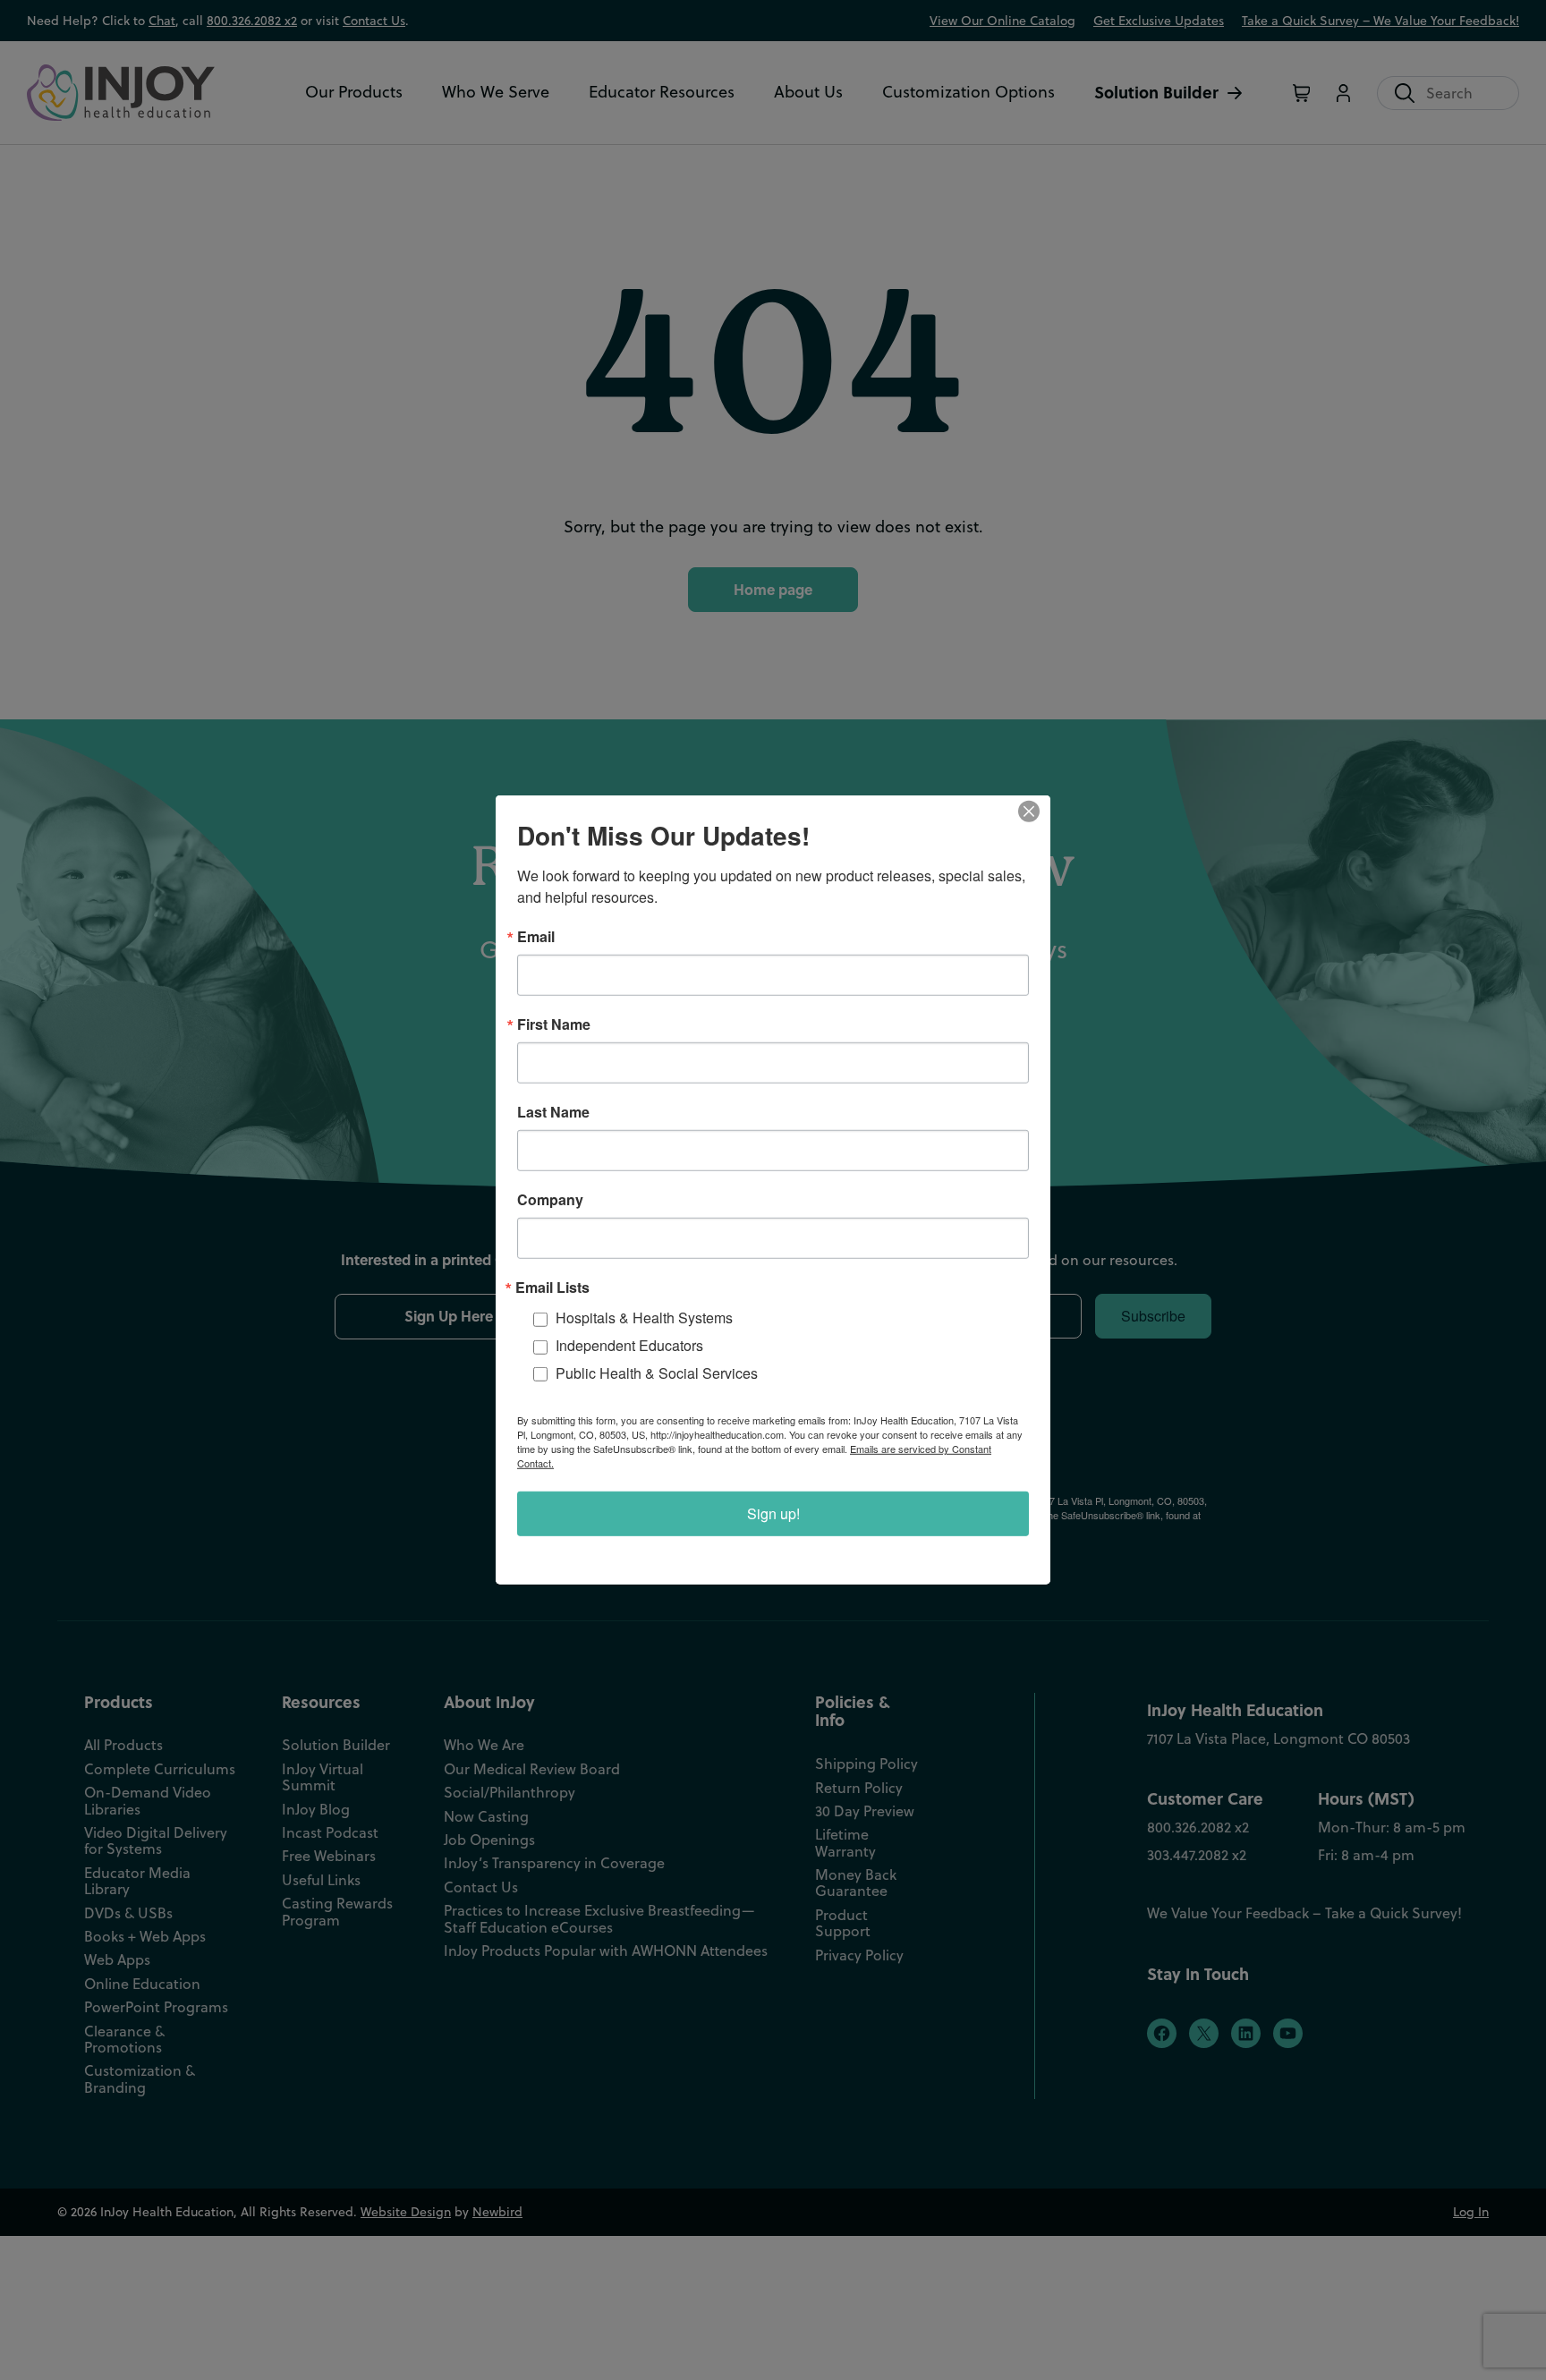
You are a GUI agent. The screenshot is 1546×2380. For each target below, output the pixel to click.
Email (536, 937)
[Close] (1034, 812)
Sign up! (773, 1513)
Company (550, 1200)
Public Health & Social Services (657, 1373)
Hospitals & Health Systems (644, 1317)
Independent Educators (629, 1345)
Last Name (553, 1112)
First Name (554, 1024)
